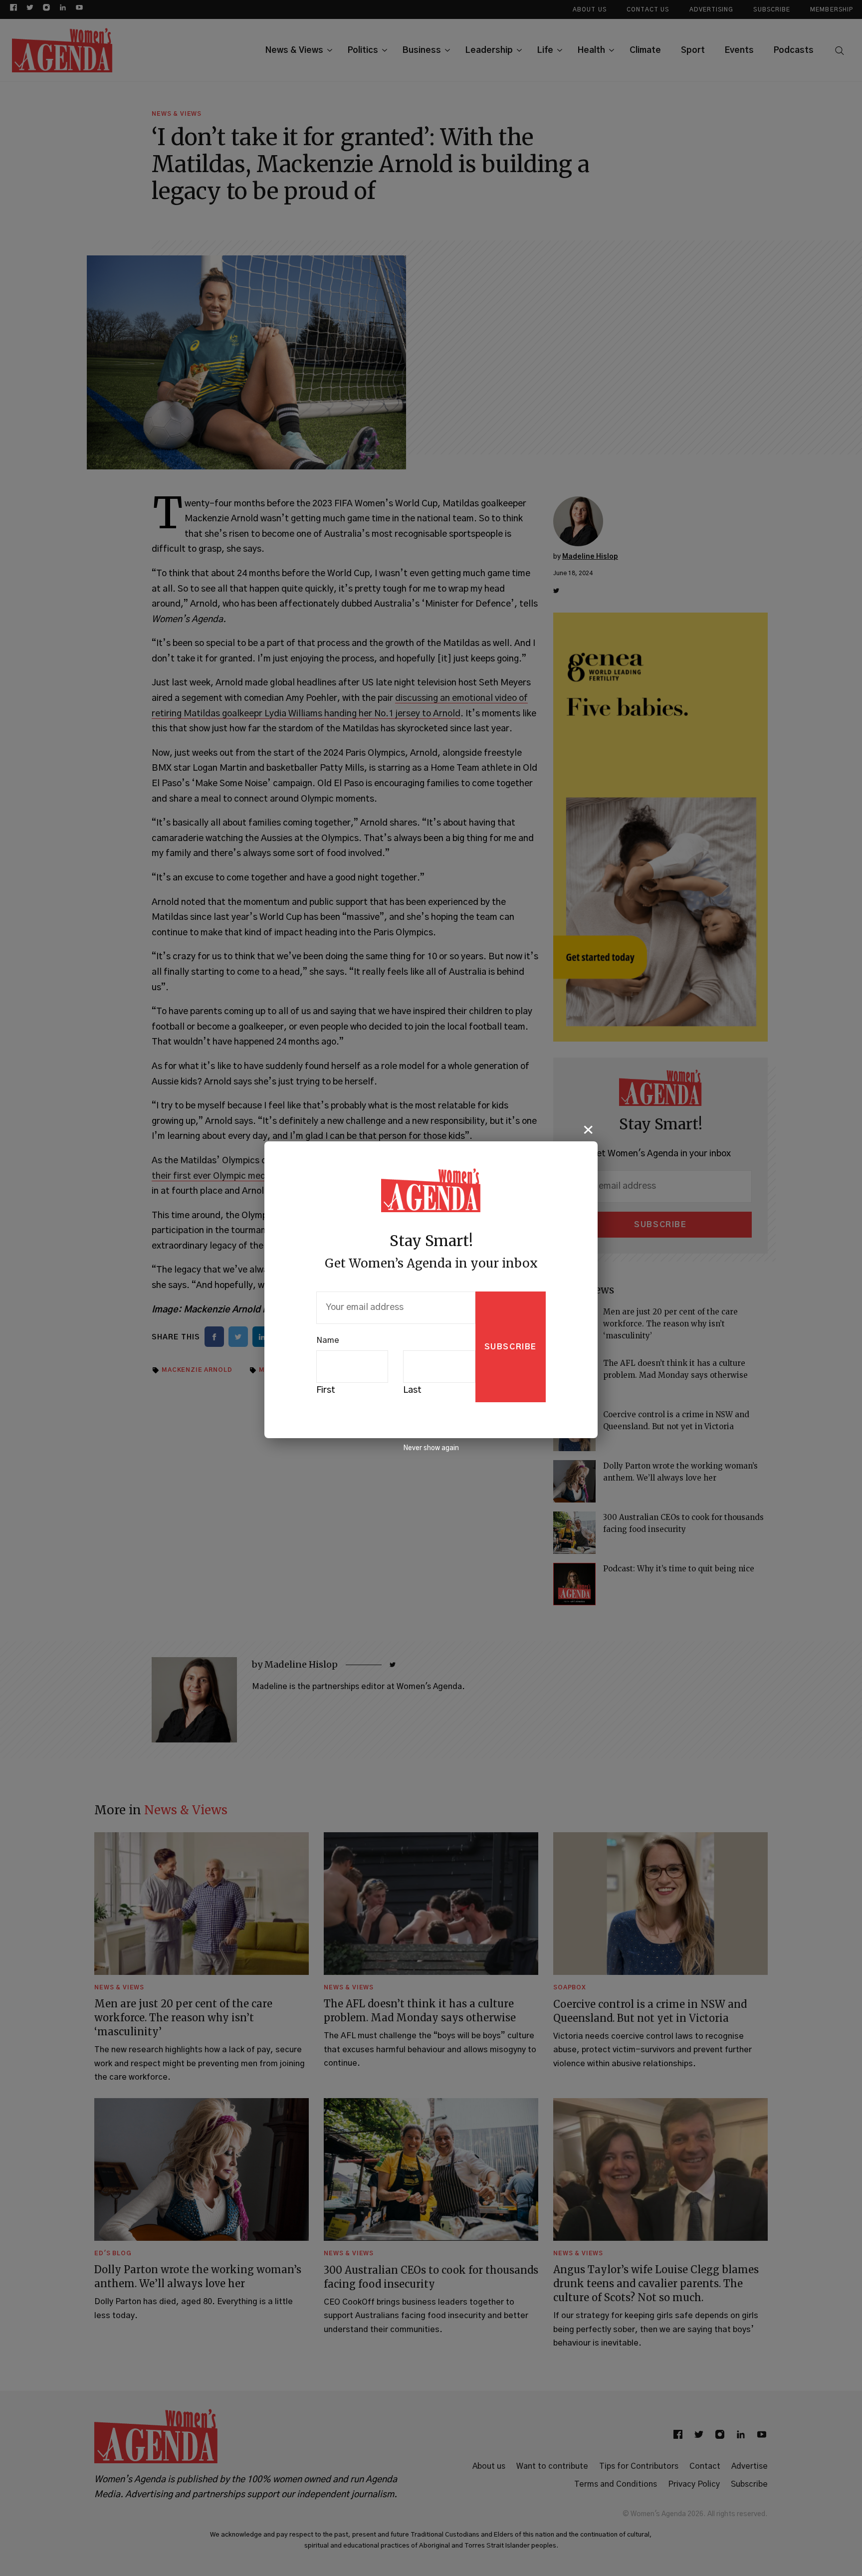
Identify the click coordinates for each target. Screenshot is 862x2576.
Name (328, 1340)
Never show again (431, 1448)
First (326, 1390)
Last (412, 1390)
